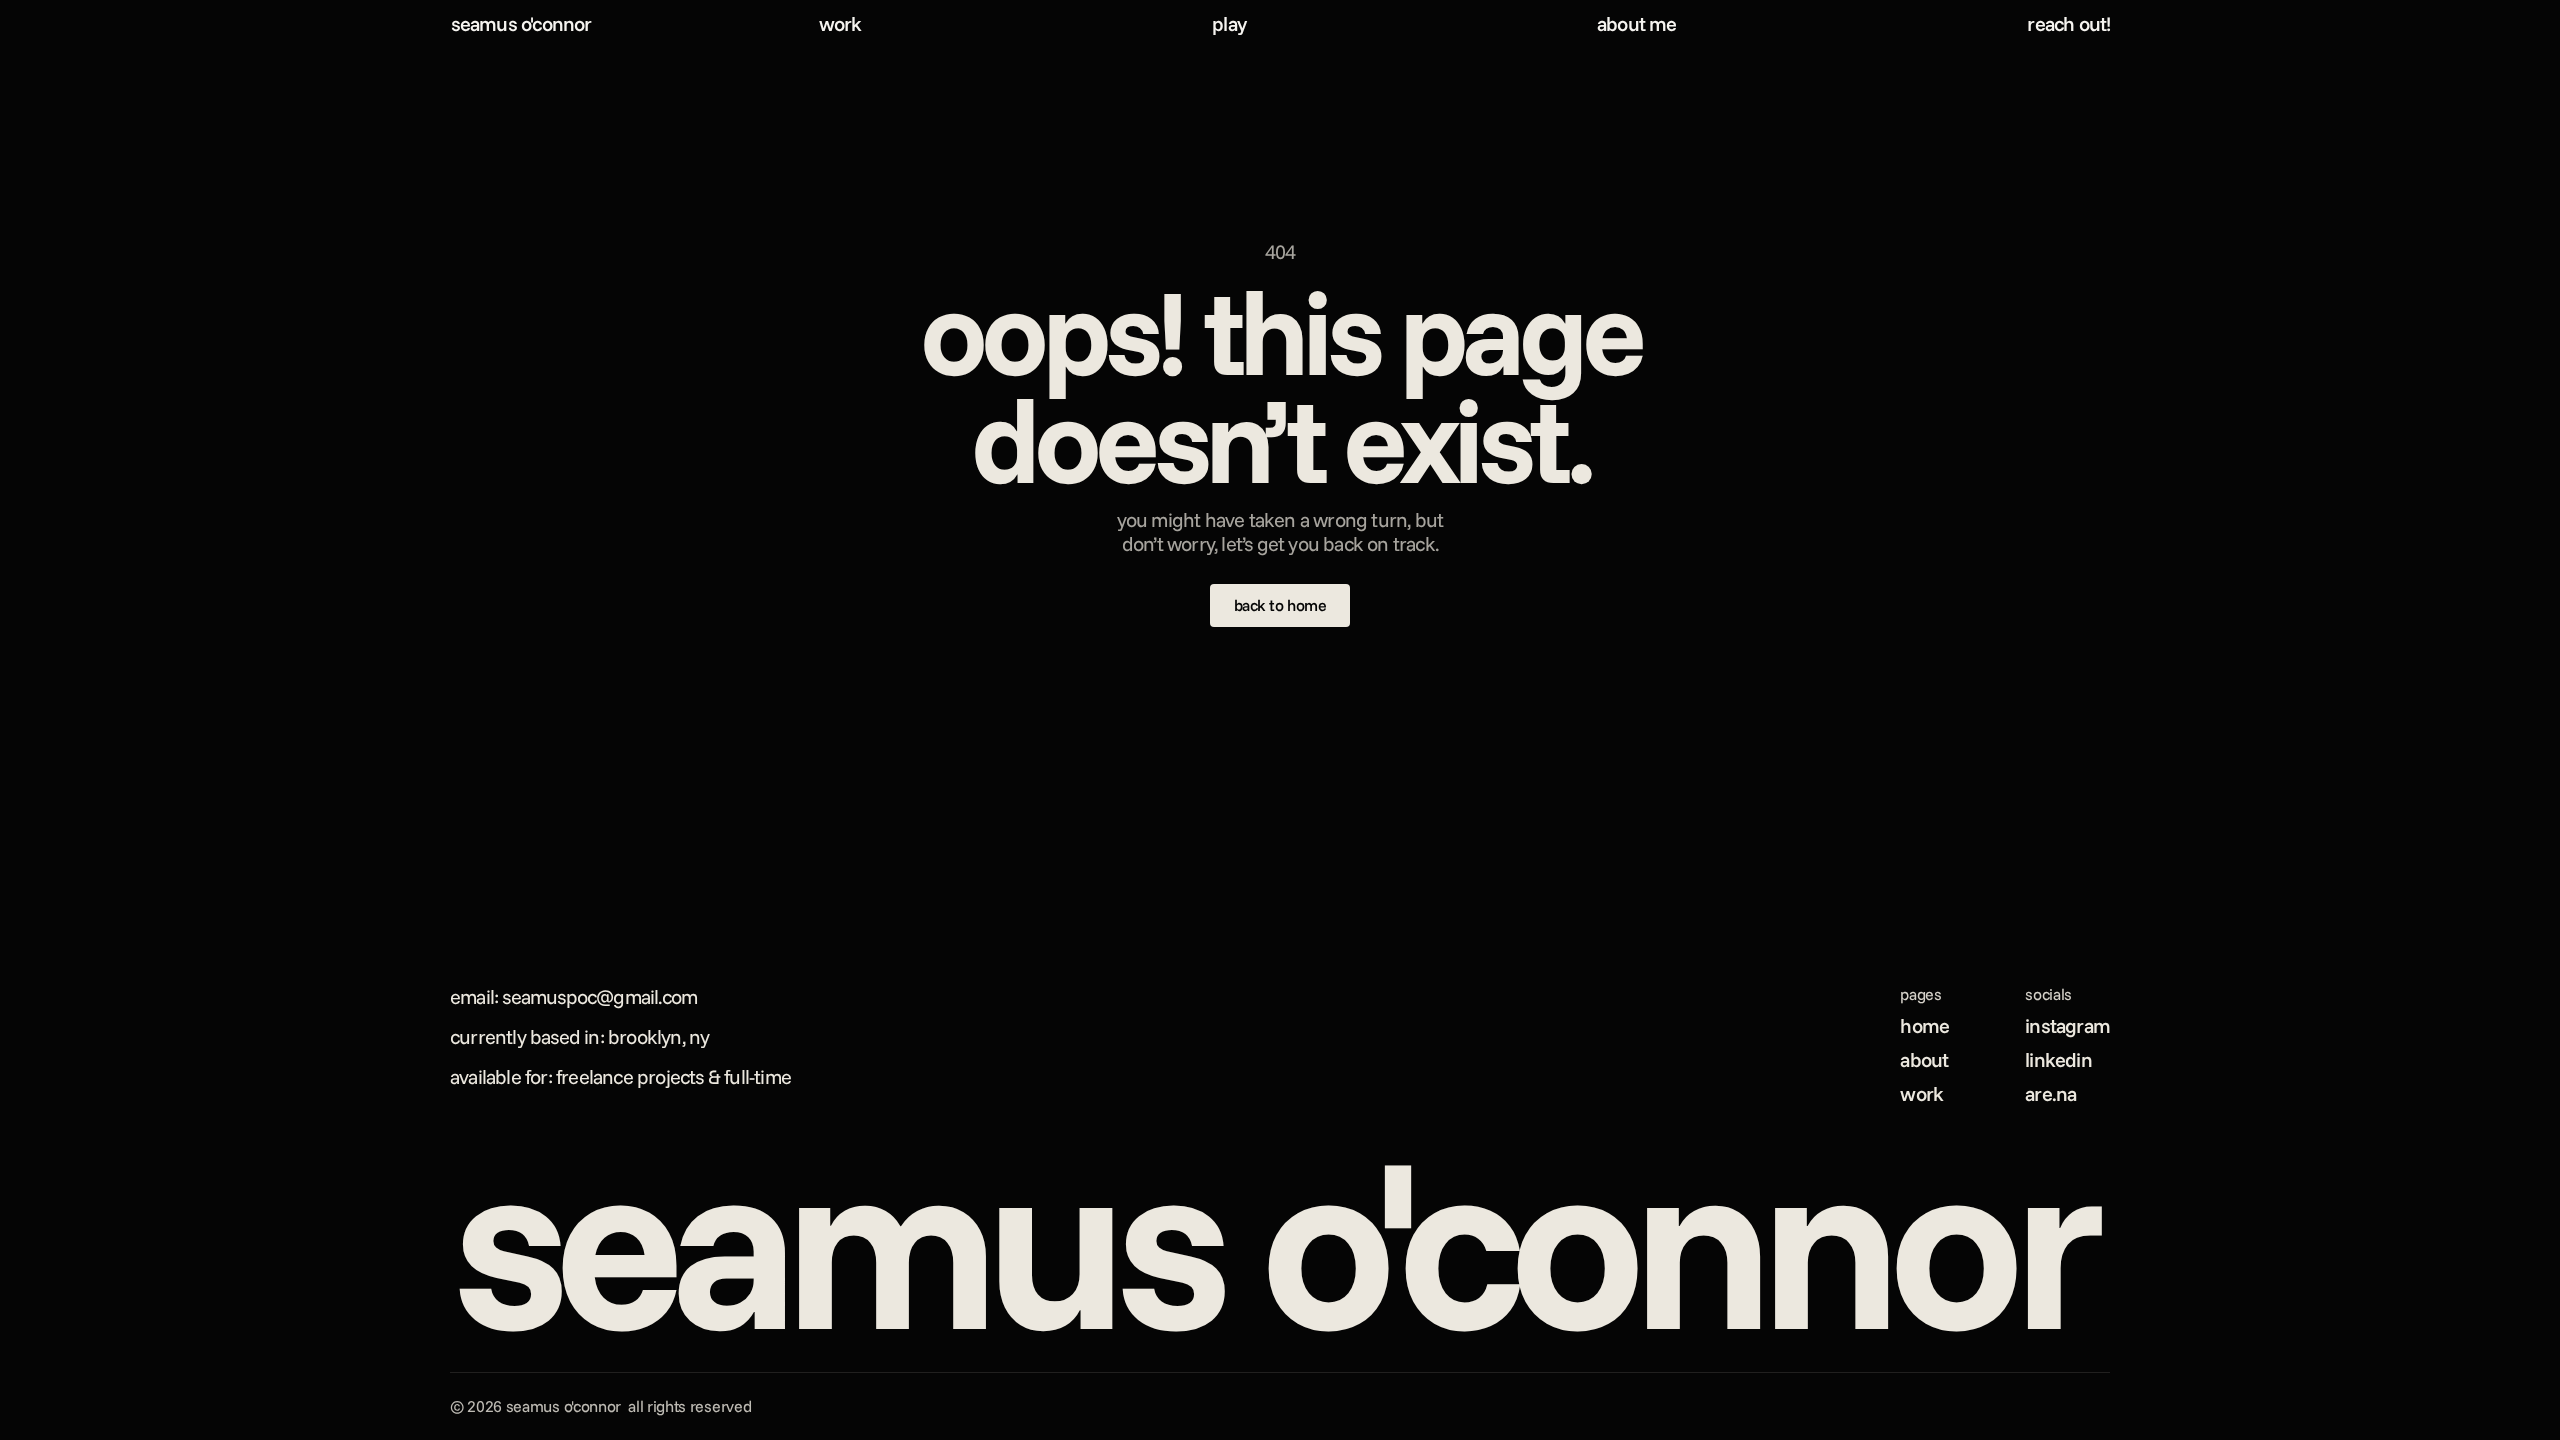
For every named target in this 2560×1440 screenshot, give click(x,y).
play (1229, 23)
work (840, 23)
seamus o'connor (521, 23)
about (1924, 1059)
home (1924, 1025)
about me (1637, 23)
